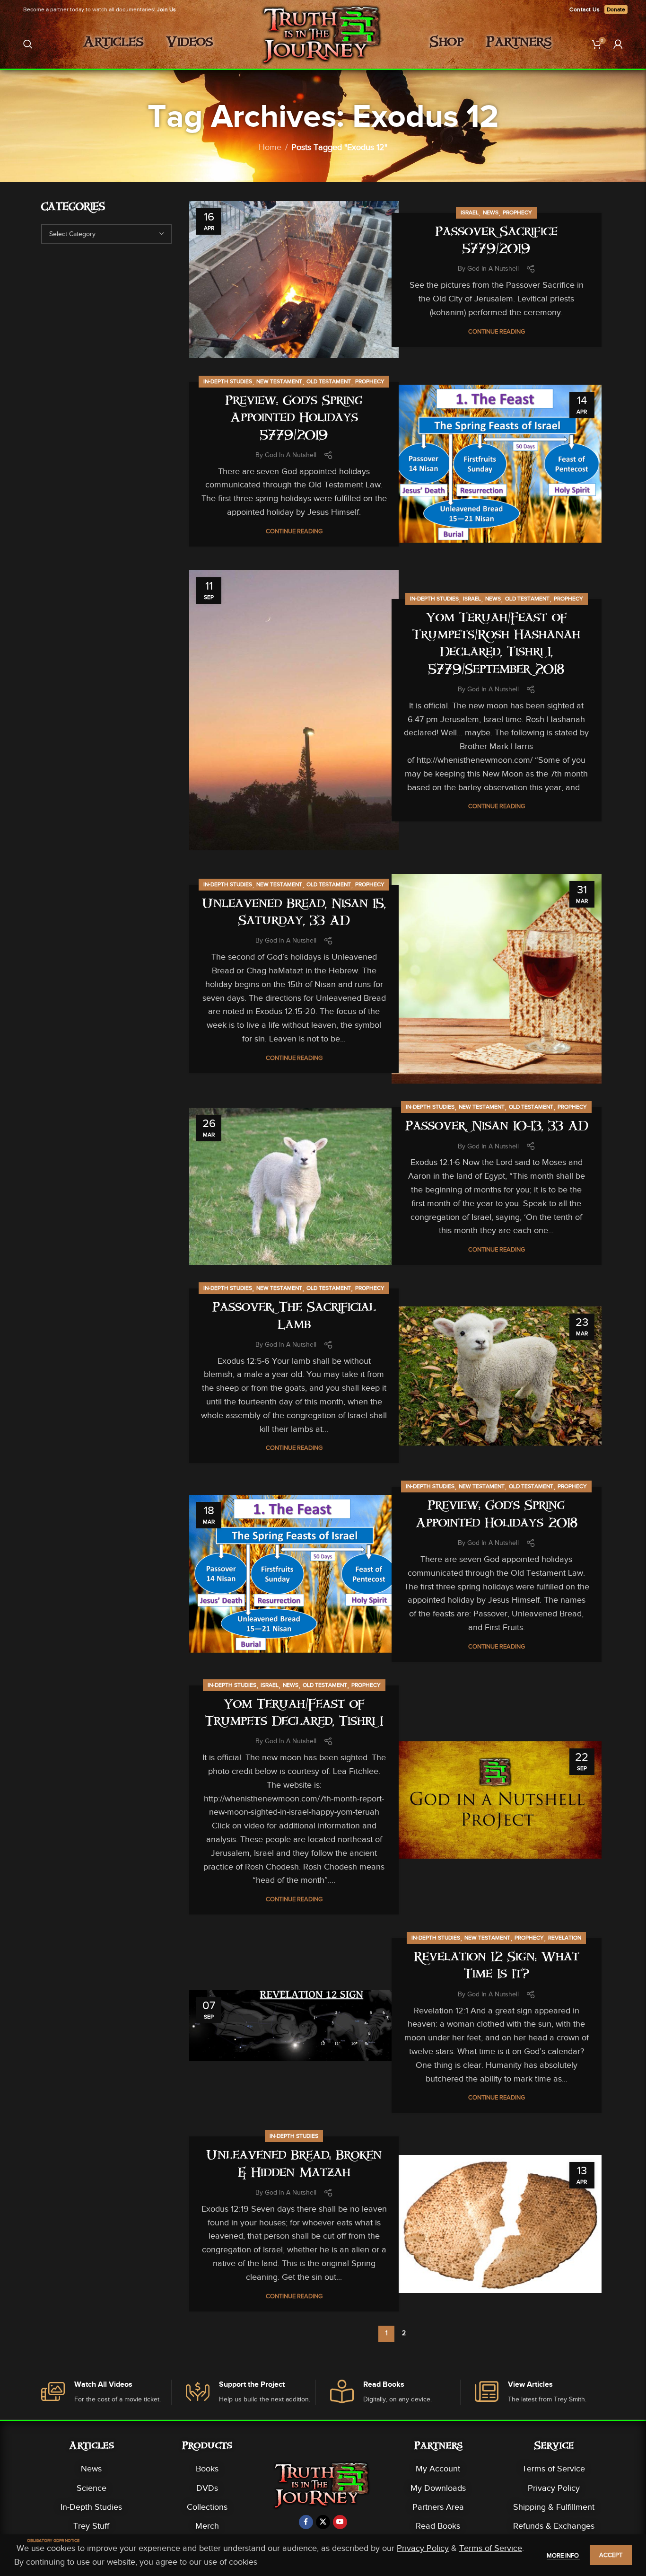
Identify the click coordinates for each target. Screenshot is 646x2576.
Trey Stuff (91, 2526)
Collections (207, 2507)
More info (563, 2555)
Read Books (438, 2526)
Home (270, 147)
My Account (438, 2469)
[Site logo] (323, 43)
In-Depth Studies (228, 381)
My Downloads (438, 2488)
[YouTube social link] (340, 2522)
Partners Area (438, 2507)
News (491, 212)
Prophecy (517, 212)
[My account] (618, 44)
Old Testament (329, 381)
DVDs (207, 2488)
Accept (611, 2555)
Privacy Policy (554, 2488)
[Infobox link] (106, 2393)
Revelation (565, 1938)
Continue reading (497, 331)
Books (207, 2469)
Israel (470, 212)
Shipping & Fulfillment (554, 2507)
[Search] (28, 44)
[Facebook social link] (306, 2522)
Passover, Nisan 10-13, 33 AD (497, 1127)
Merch (207, 2526)
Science (92, 2488)
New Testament (279, 381)
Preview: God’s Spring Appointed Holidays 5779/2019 (294, 419)
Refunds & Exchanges (554, 2526)
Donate (616, 9)
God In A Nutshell (493, 269)
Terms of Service (554, 2469)
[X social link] (323, 2522)
